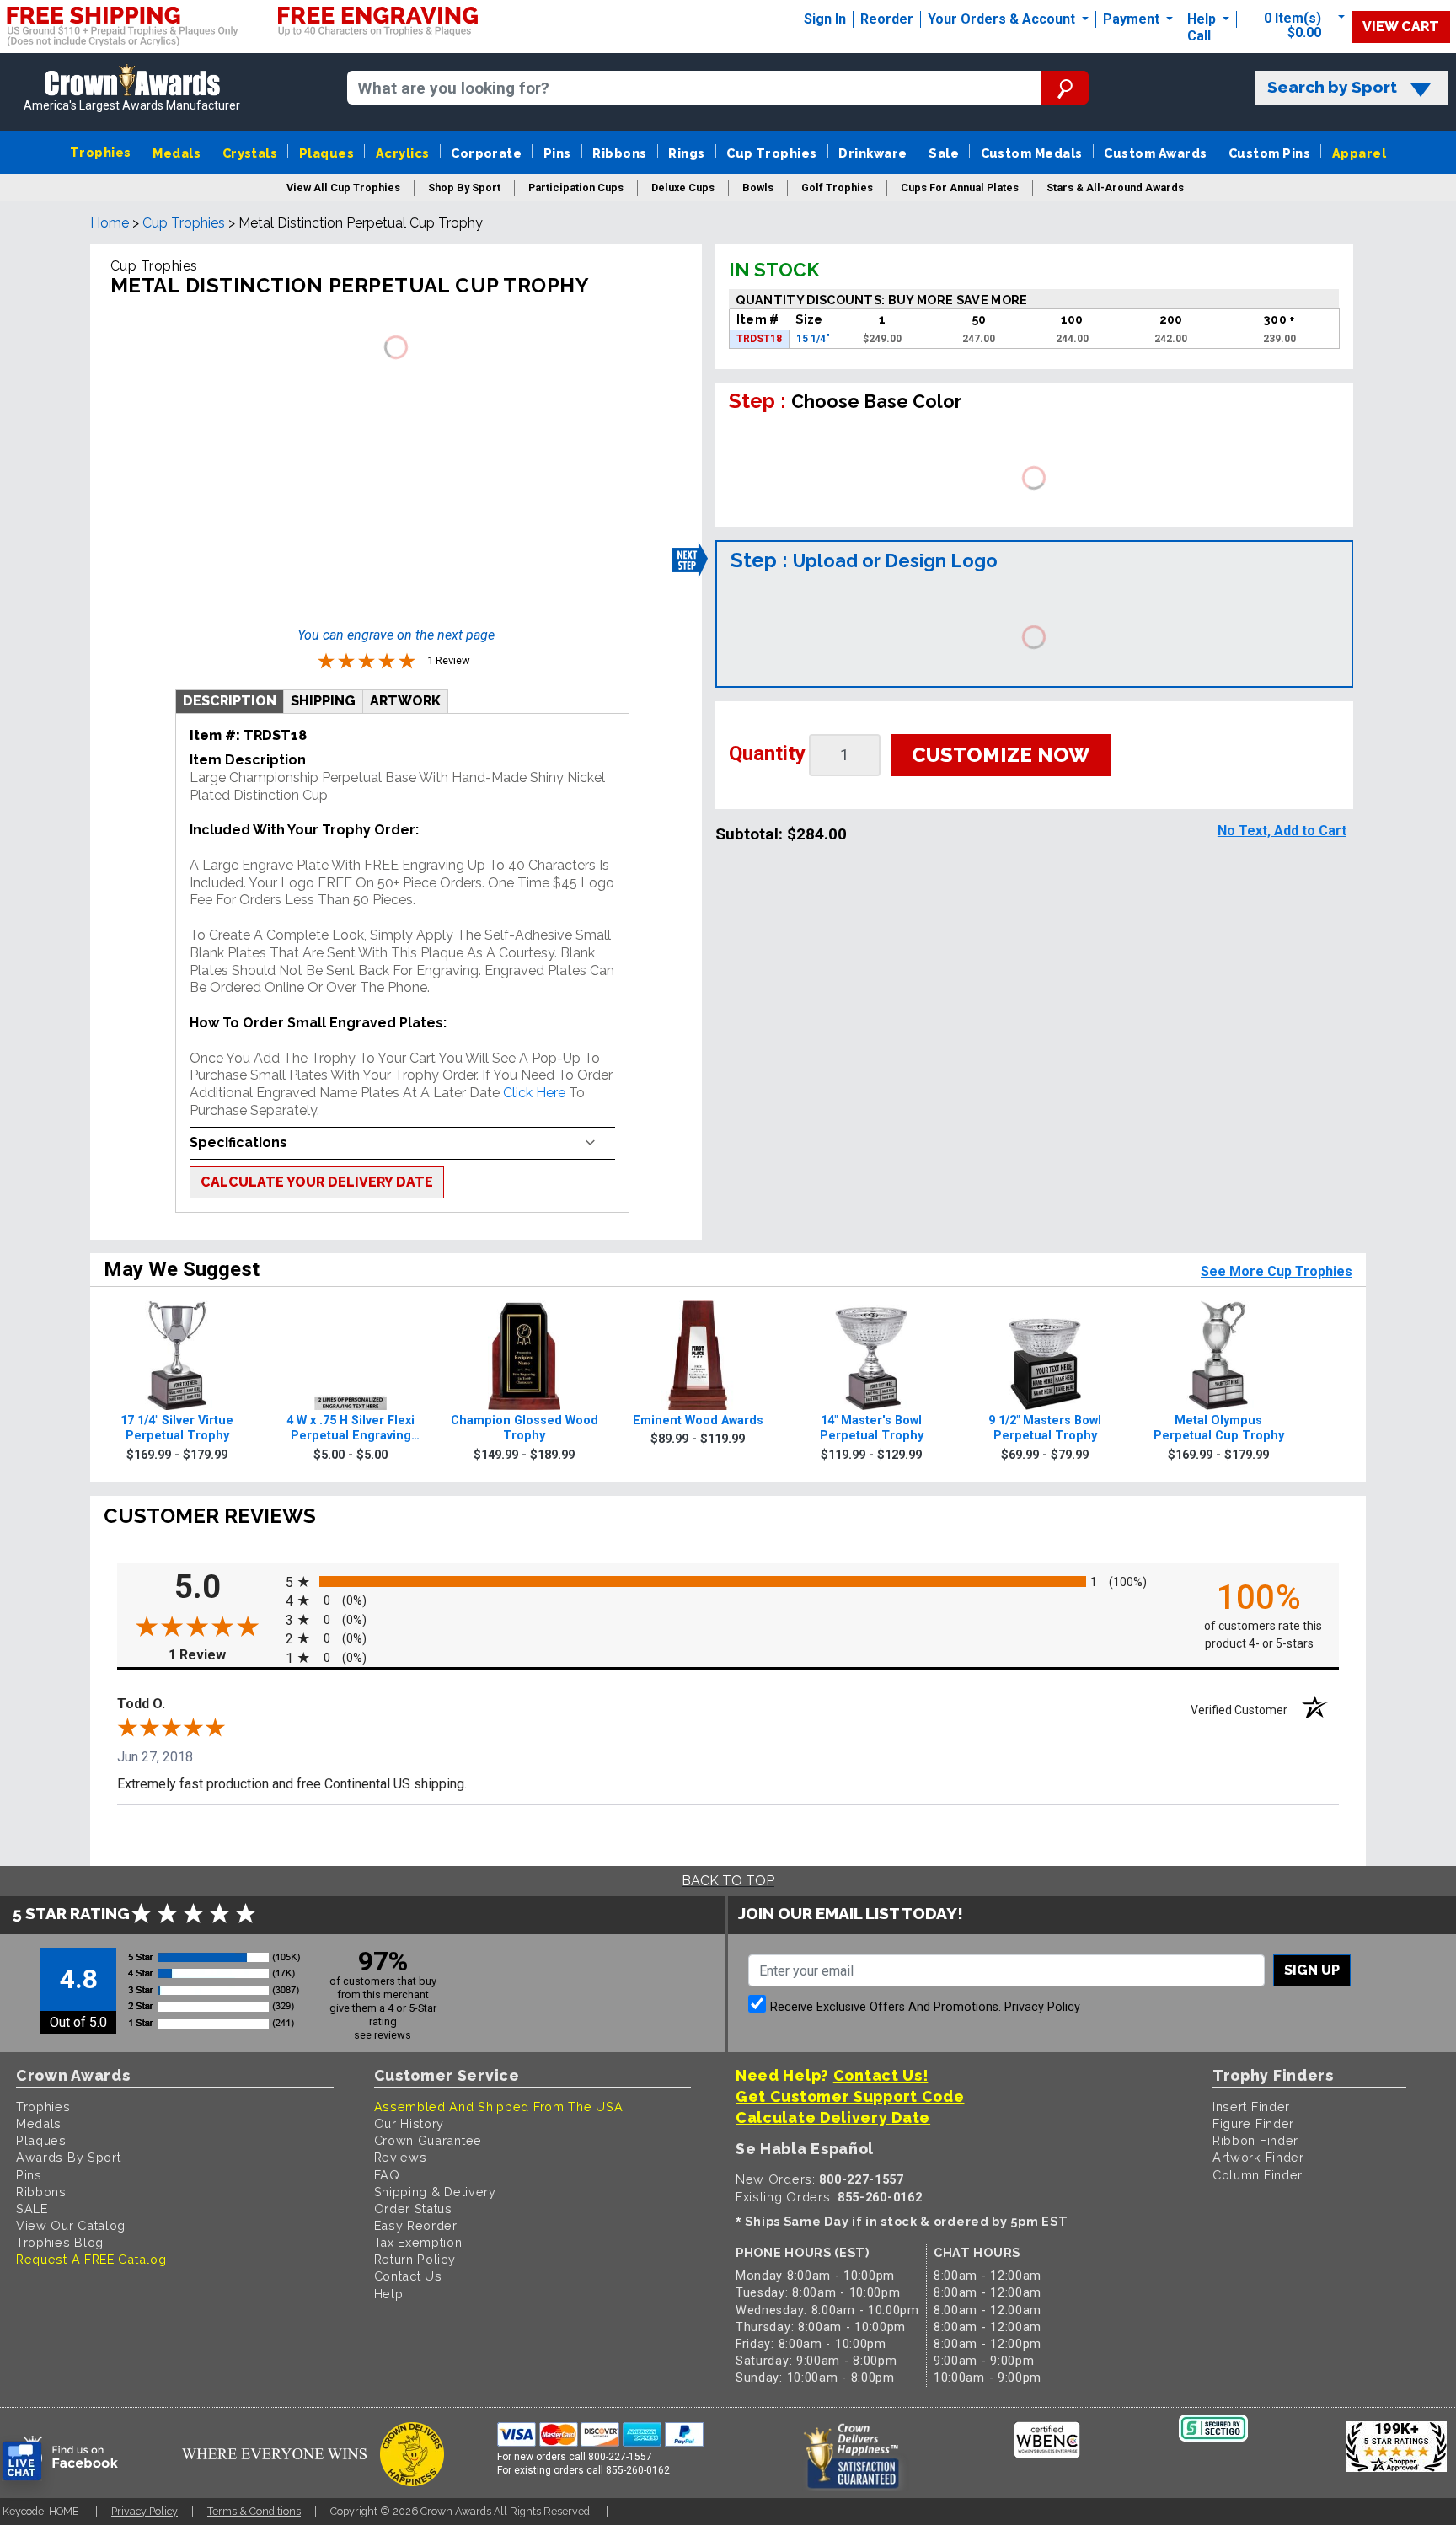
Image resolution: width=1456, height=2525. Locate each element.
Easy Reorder (416, 2225)
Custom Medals (1032, 153)
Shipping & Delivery (435, 2192)
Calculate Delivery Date (833, 2118)
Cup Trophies (772, 153)
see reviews (383, 2035)
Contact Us (408, 2276)
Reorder (887, 19)
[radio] (728, 1581)
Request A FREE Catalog (91, 2259)
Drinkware (873, 153)
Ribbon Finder (1255, 2140)
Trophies (101, 152)
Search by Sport (1332, 87)
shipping (323, 701)
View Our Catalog (71, 2225)
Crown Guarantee (428, 2140)
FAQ (387, 2175)
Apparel (1359, 153)
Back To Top (728, 1881)
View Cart (1401, 27)
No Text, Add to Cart (1282, 831)
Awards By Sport (69, 2157)
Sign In (825, 19)
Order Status (413, 2209)
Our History (409, 2123)
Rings (686, 153)
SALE (32, 2209)
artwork (405, 701)
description (230, 701)
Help (1202, 19)
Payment (1133, 19)
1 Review (223, 1655)
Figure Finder (1253, 2123)
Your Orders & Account (1003, 19)
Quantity (767, 753)
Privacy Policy (1042, 2007)
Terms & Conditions (254, 2511)
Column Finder (1258, 2175)
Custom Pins (1269, 153)
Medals (177, 153)
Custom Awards (1155, 153)
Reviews (401, 2157)
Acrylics (403, 153)
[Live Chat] (22, 2461)
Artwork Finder (1258, 2157)
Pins (557, 153)
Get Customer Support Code (850, 2096)
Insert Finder (1251, 2107)
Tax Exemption (418, 2242)
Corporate (486, 153)
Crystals (250, 153)
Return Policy (415, 2259)
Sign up (1312, 1970)
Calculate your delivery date (317, 1182)
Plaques (327, 153)
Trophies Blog (60, 2242)
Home (110, 223)
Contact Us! (881, 2075)
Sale (944, 153)
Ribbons (619, 153)
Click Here (534, 1093)
